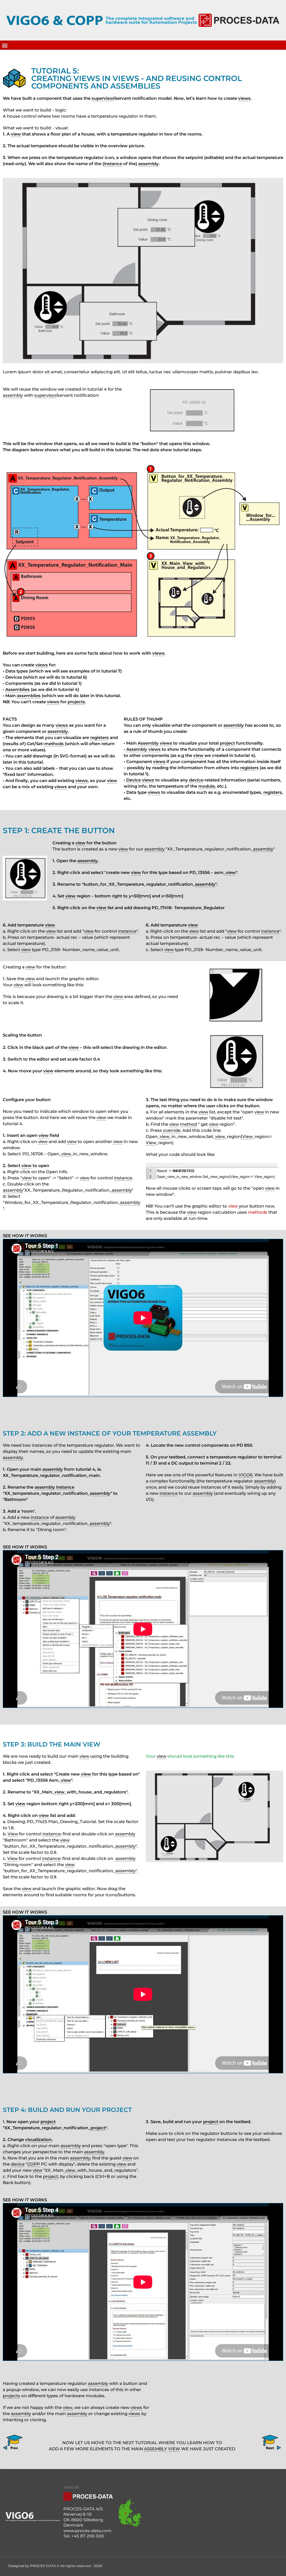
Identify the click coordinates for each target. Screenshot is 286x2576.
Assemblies (17, 689)
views (244, 98)
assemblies (29, 696)
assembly (148, 164)
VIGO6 (246, 1475)
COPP (34, 2164)
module (207, 786)
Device (134, 780)
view (16, 134)
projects (76, 702)
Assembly (148, 743)
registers (99, 737)
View (247, 1136)
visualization (38, 2139)
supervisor (103, 98)
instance (113, 164)
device (196, 780)
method (188, 1124)
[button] (5, 45)
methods (54, 744)
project (227, 743)
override (172, 1130)
